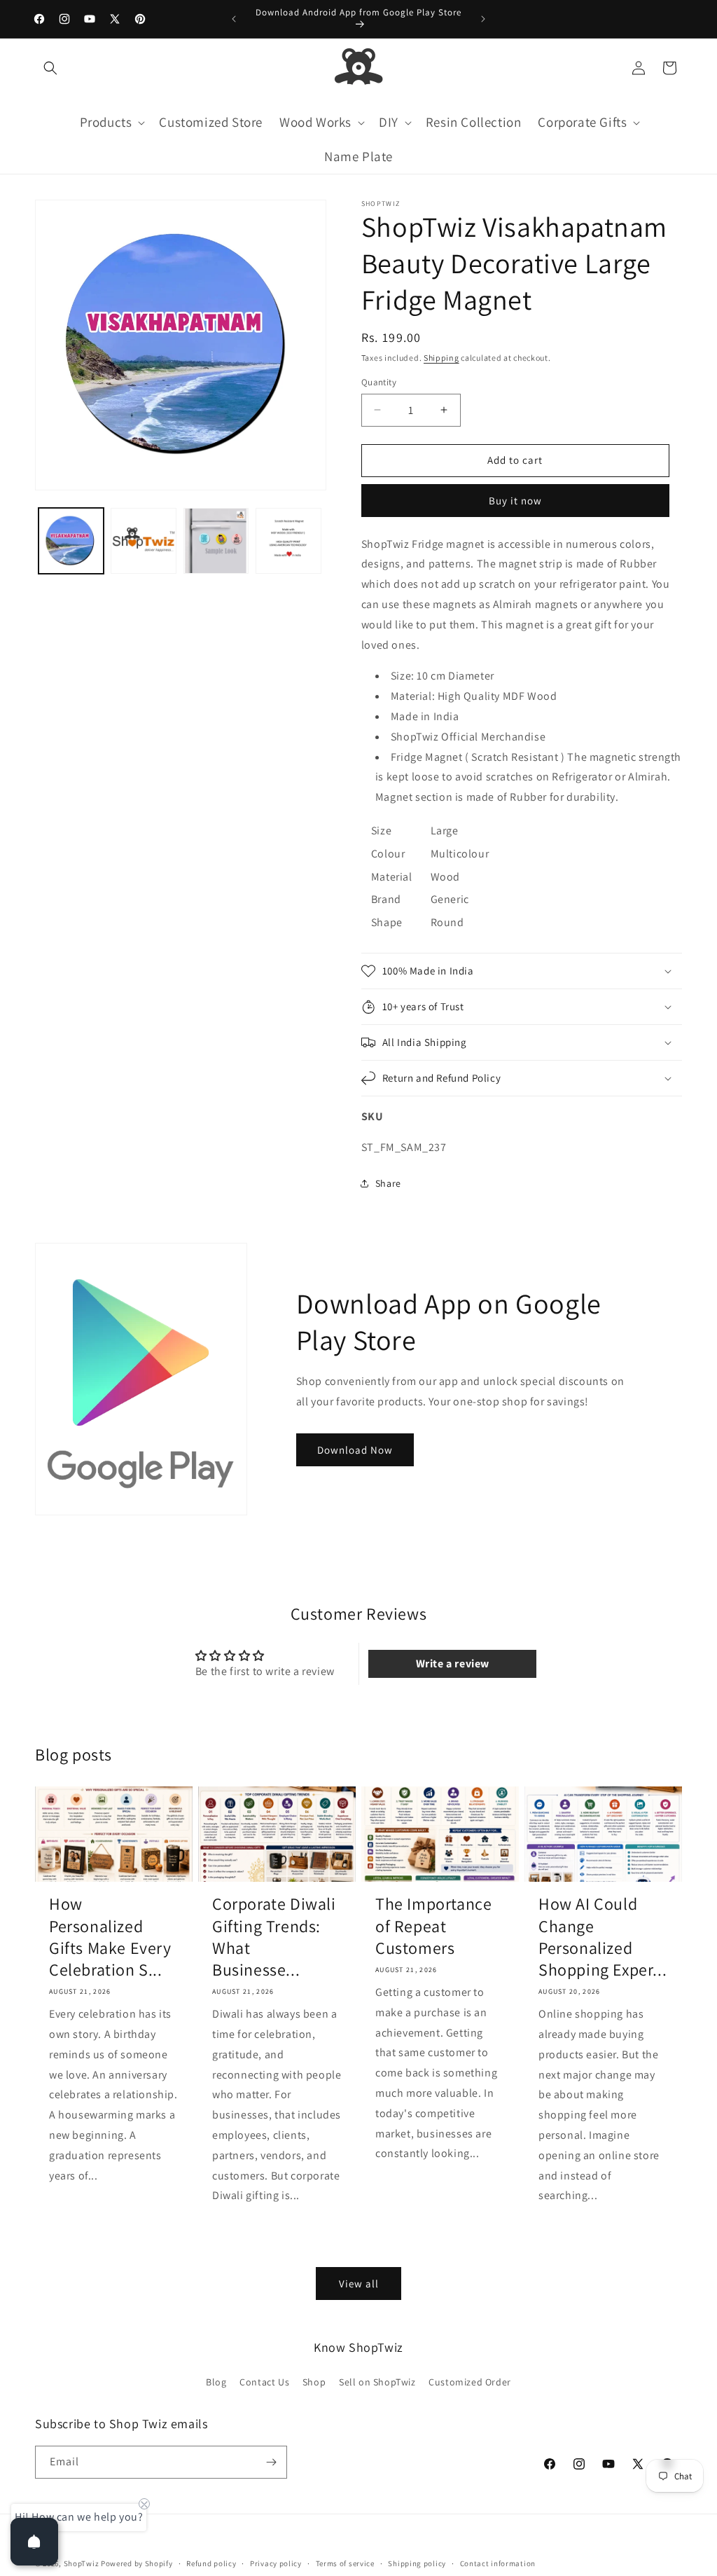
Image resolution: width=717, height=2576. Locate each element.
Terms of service (345, 2563)
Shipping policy (417, 2563)
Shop (314, 2382)
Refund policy (211, 2563)
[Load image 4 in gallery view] (288, 540)
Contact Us (264, 2382)
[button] (50, 68)
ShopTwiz (82, 2563)
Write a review (453, 1664)
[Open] (34, 2542)
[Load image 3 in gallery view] (216, 540)
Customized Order (470, 2382)
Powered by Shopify (137, 2563)
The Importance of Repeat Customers (433, 1926)
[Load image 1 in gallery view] (71, 540)
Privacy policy (276, 2563)
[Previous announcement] (234, 19)
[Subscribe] (271, 2462)
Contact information (498, 2563)
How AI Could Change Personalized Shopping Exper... (603, 1937)
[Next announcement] (483, 19)
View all (359, 2284)
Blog (216, 2382)
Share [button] (388, 1183)
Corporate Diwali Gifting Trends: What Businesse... (274, 1937)
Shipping (441, 358)
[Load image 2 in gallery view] (143, 540)
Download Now (355, 1450)
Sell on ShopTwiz (377, 2382)
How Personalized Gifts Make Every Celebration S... (110, 1937)
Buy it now (515, 501)
